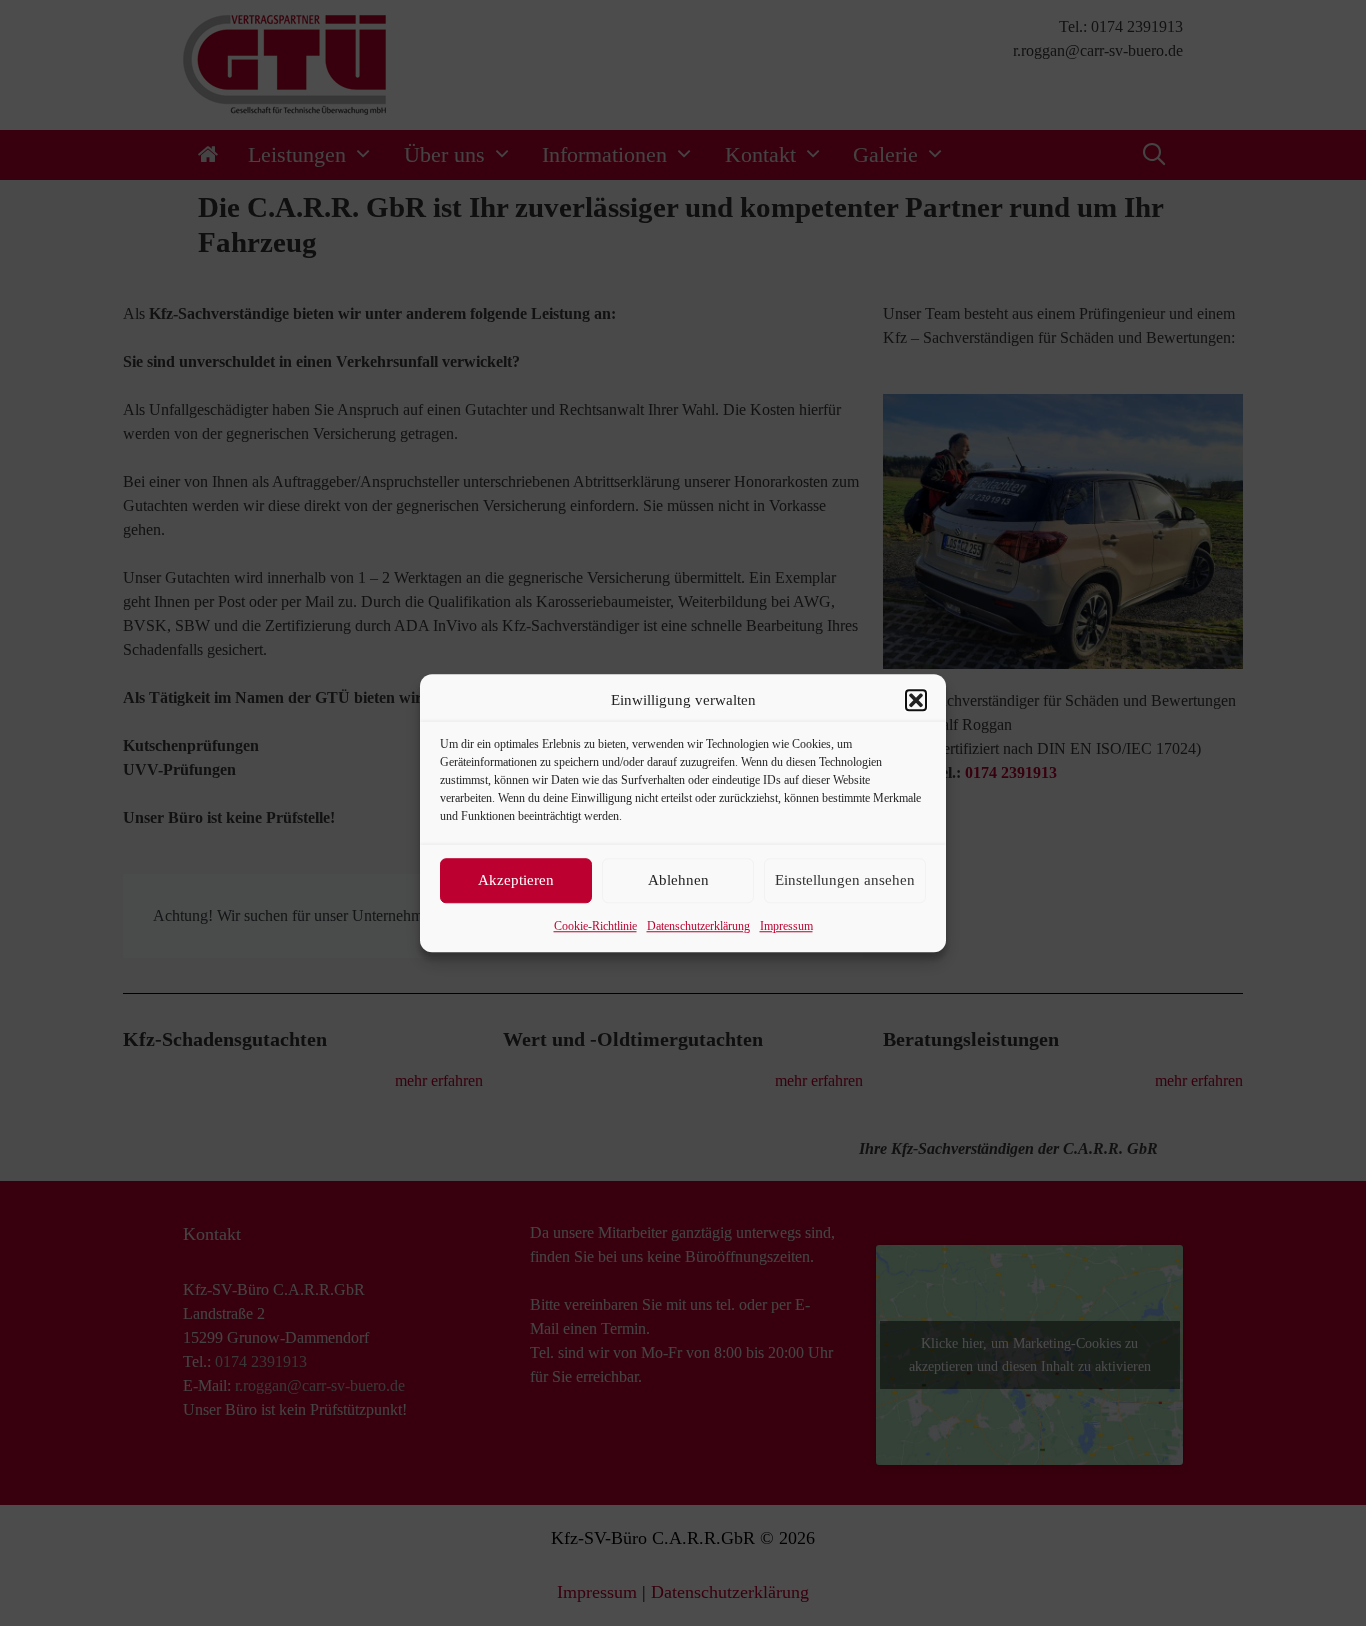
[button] (916, 701)
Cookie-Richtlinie (595, 926)
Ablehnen (678, 880)
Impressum (786, 926)
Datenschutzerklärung (698, 926)
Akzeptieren (516, 880)
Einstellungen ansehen (845, 880)
